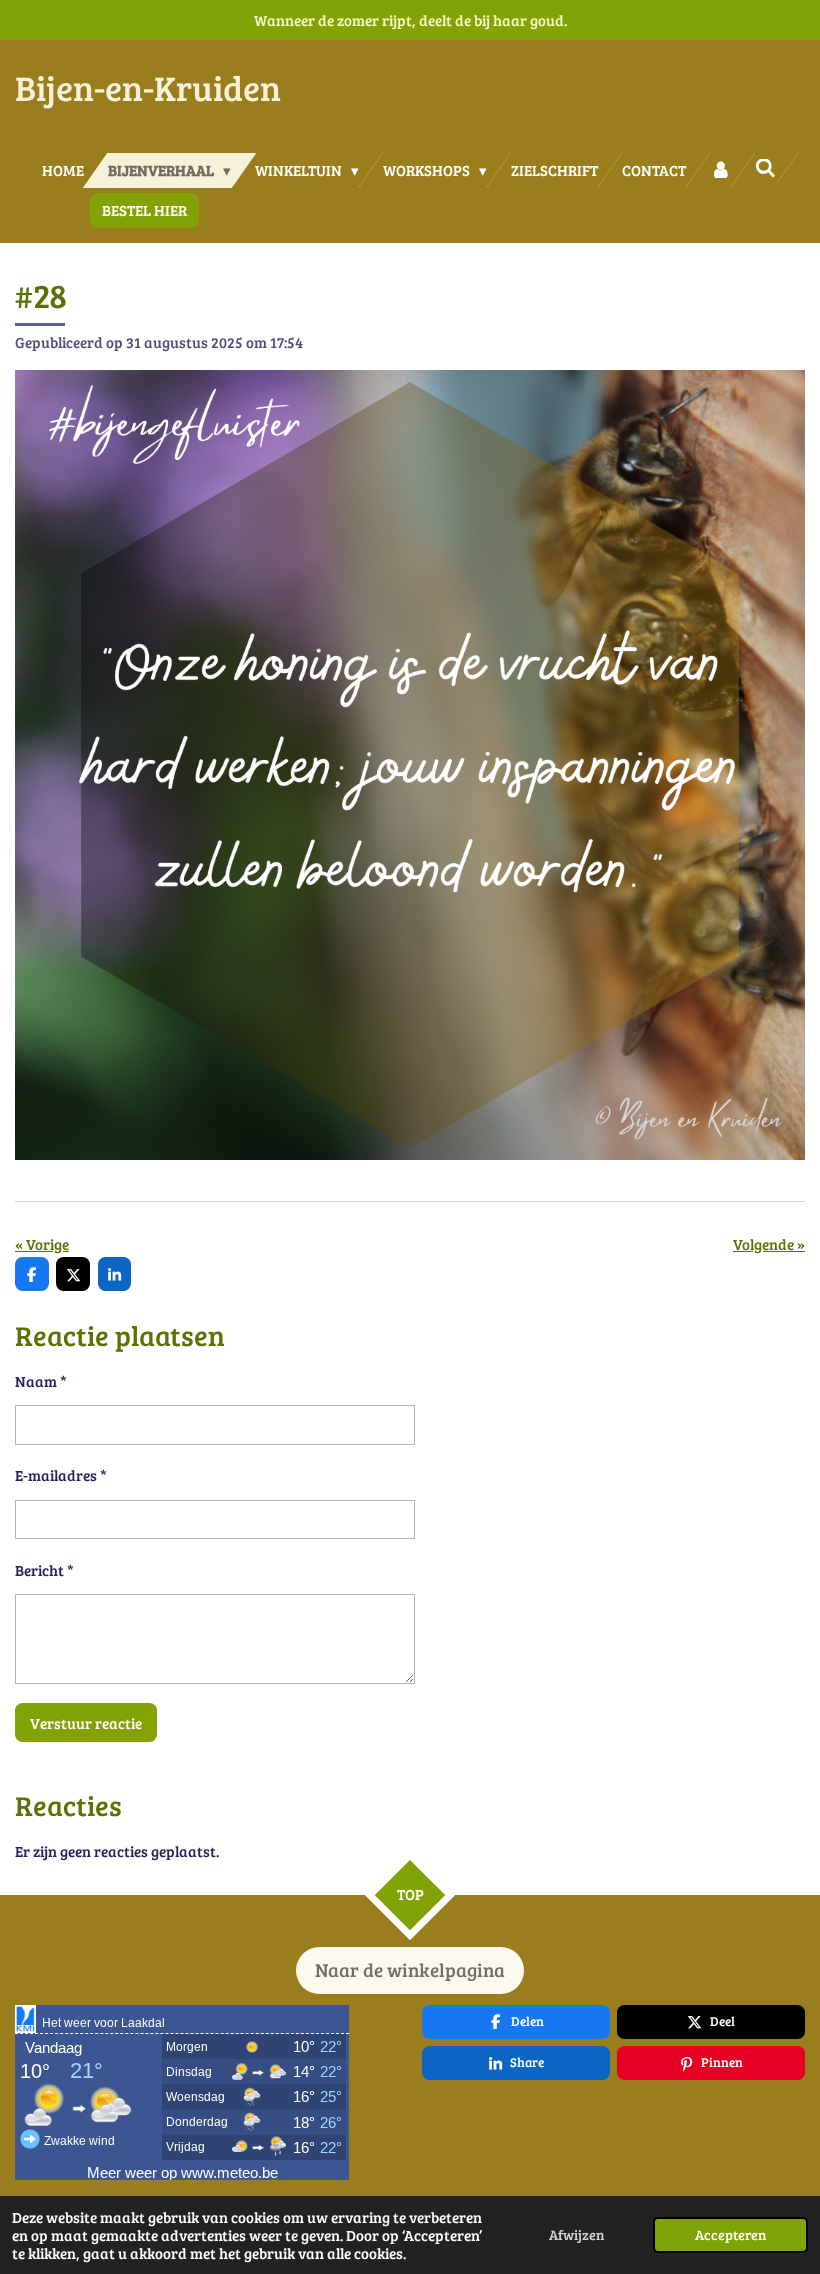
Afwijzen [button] (576, 2234)
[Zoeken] (765, 168)
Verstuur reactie (86, 1723)
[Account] (720, 170)
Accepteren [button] (730, 2234)
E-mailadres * (61, 1475)
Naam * (41, 1381)
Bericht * (44, 1570)
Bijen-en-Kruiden (148, 87)
